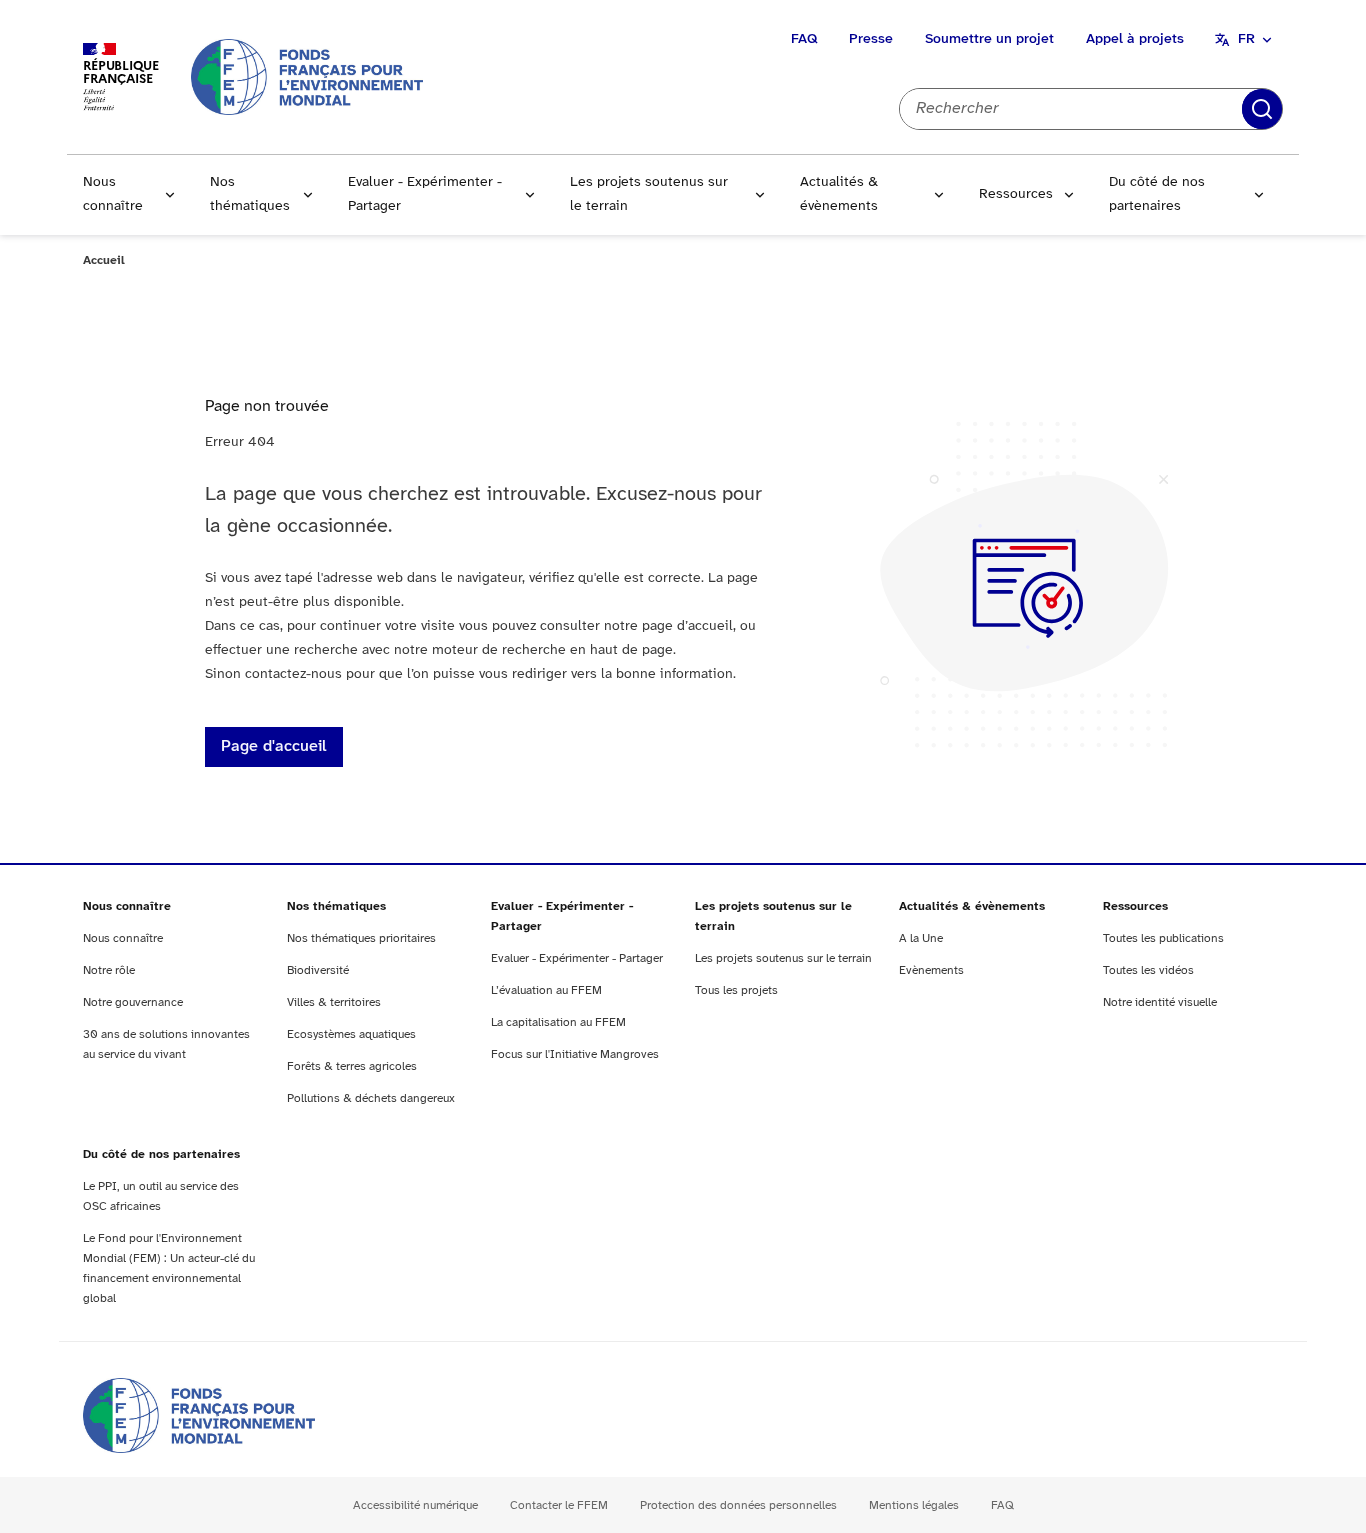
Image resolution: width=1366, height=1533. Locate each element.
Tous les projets (736, 990)
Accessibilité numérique (415, 1505)
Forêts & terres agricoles (352, 1066)
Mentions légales (914, 1505)
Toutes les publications (1163, 938)
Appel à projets (1135, 39)
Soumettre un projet (989, 39)
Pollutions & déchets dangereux (371, 1098)
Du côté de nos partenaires (1157, 194)
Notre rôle (109, 970)
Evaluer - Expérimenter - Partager (425, 194)
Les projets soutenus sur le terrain (649, 194)
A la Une (921, 938)
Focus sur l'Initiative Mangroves (575, 1054)
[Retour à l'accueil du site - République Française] (307, 76)
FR (1246, 39)
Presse (871, 39)
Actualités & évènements (839, 194)
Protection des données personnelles (738, 1505)
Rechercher (1262, 109)
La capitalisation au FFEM (558, 1022)
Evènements (931, 970)
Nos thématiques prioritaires (361, 938)
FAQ (804, 39)
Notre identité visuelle (1160, 1002)
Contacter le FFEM (559, 1505)
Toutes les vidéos (1148, 970)
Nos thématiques (250, 194)
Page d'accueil (274, 746)
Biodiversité (318, 970)
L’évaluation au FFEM (546, 990)
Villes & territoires (334, 1002)
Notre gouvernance (133, 1002)
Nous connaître (113, 194)
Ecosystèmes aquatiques (351, 1034)
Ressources (1016, 194)
